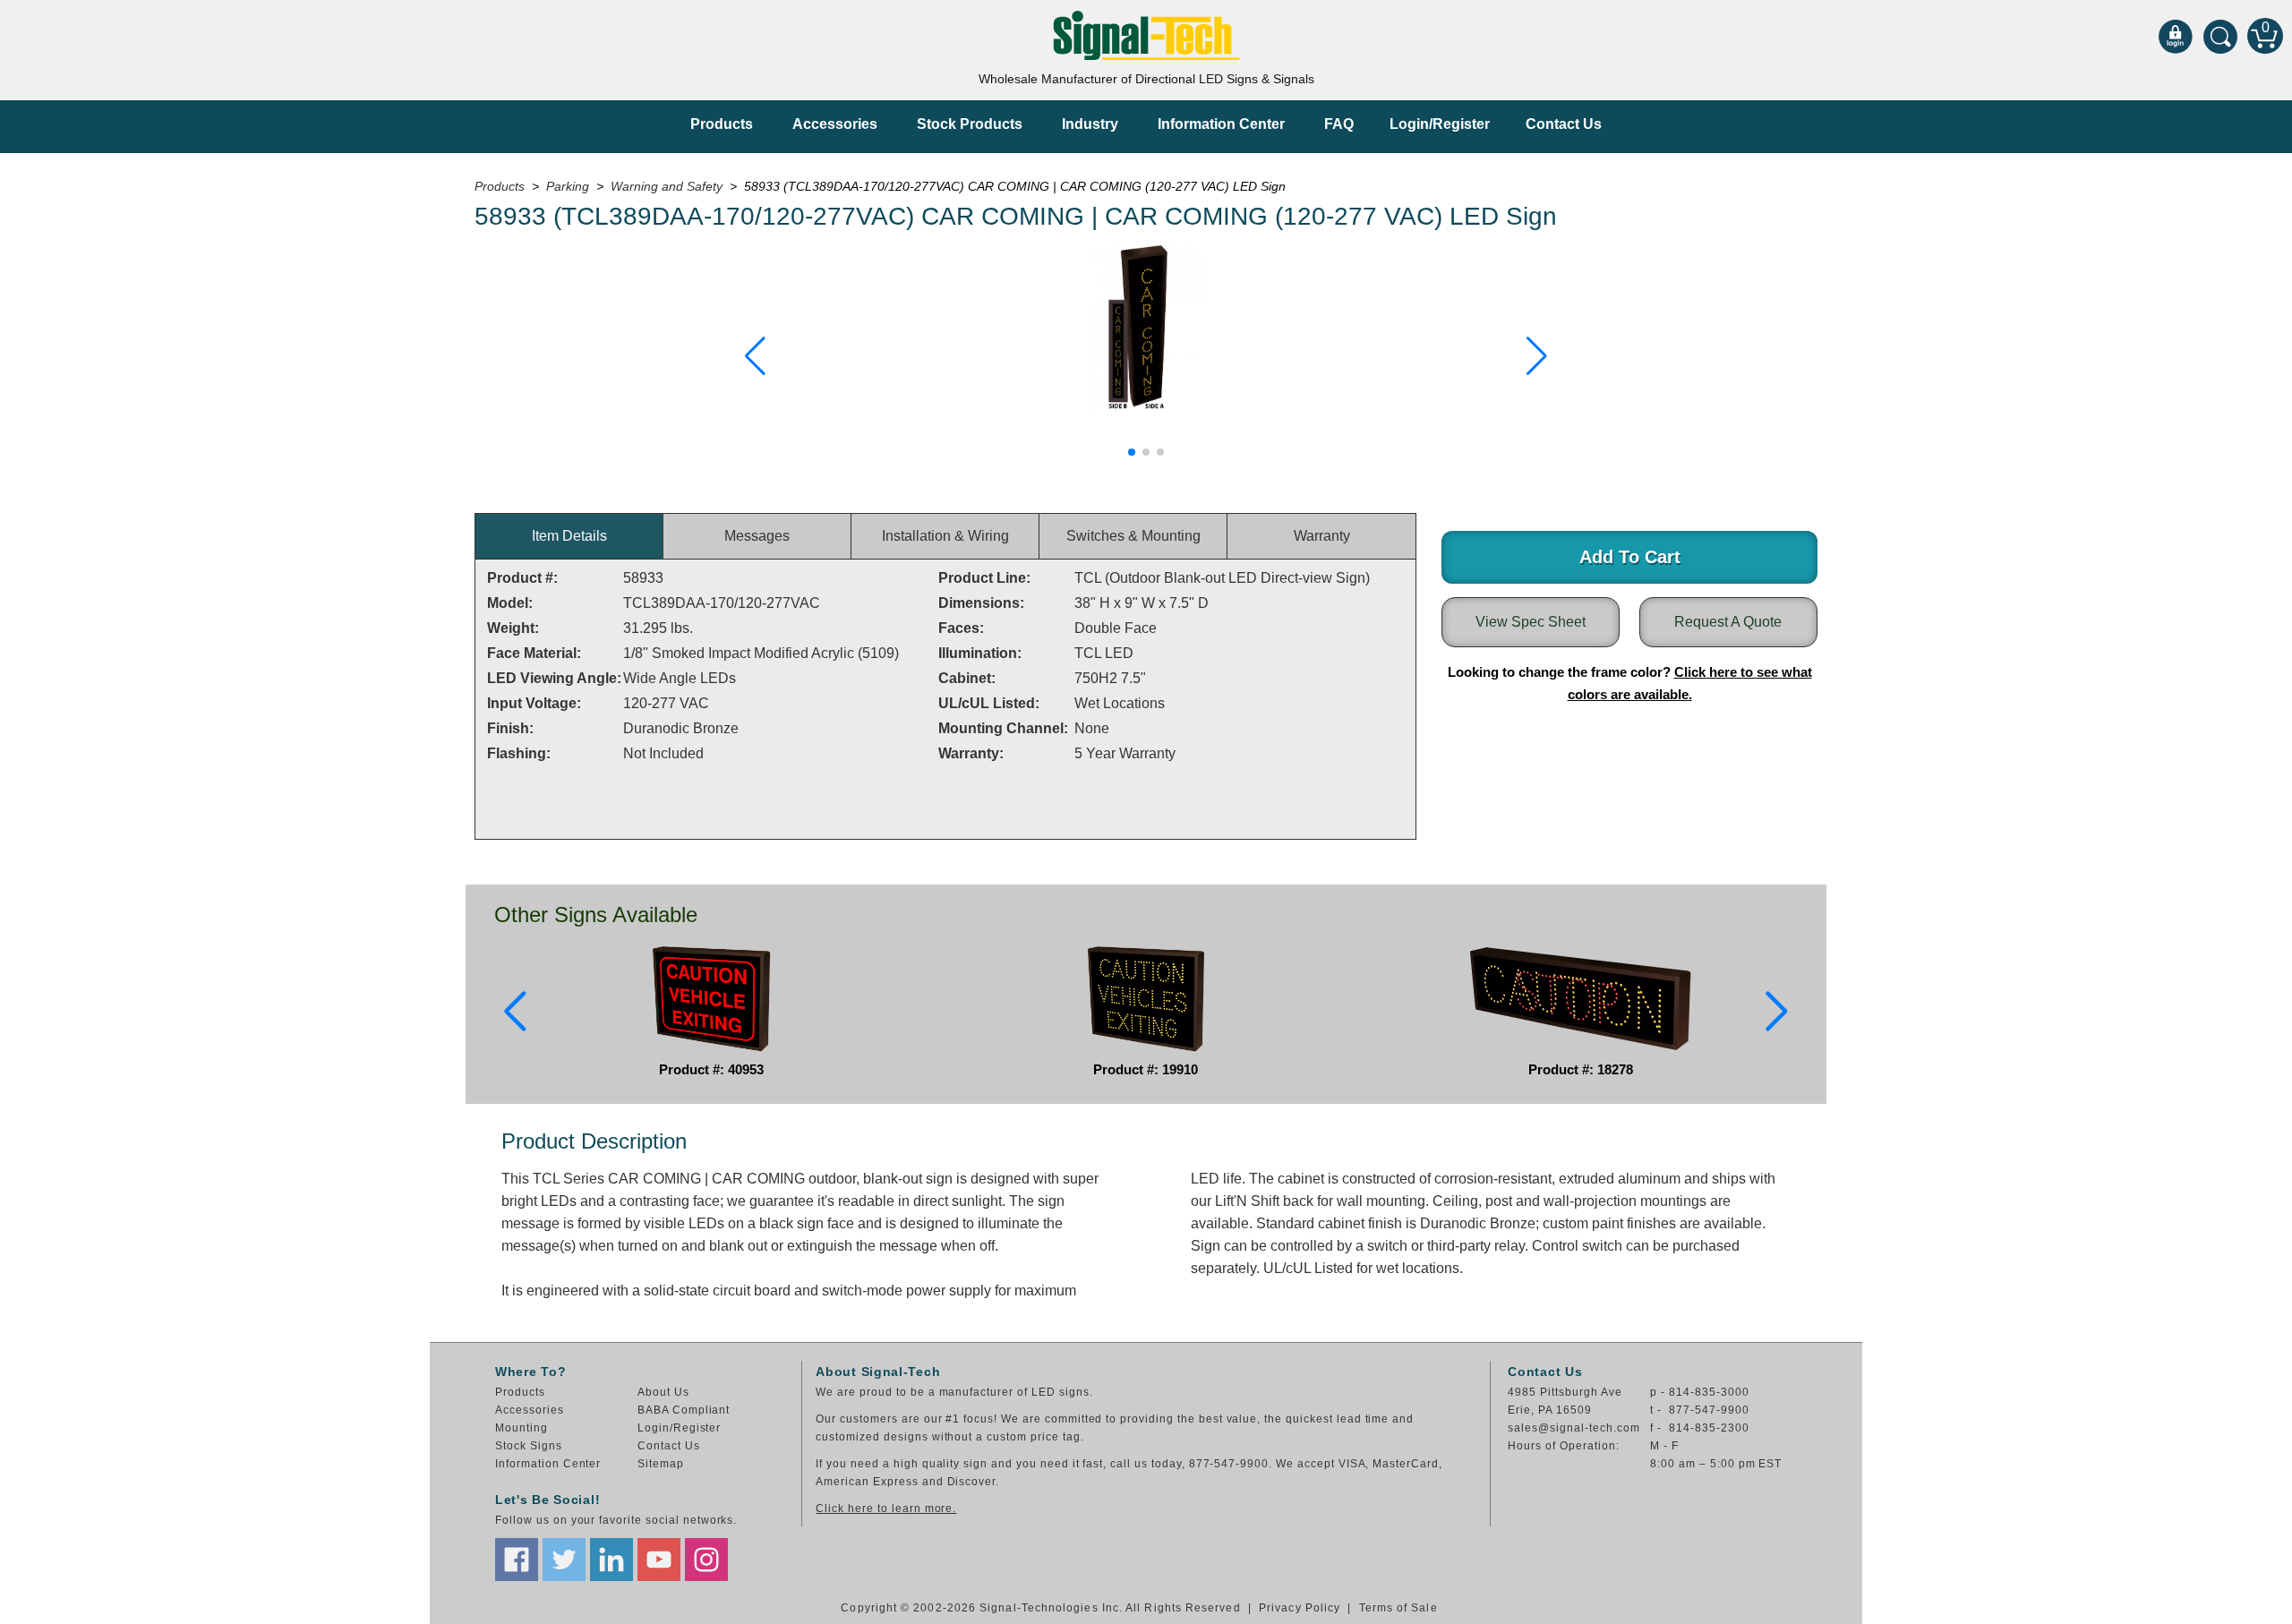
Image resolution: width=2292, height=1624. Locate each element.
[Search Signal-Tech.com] (2220, 36)
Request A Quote (1728, 622)
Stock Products (970, 124)
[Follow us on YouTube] (659, 1560)
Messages (757, 536)
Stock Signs (529, 1446)
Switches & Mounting (1133, 536)
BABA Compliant (684, 1410)
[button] (755, 356)
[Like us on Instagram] (706, 1560)
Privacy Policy (1300, 1608)
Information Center (1221, 124)
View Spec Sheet (1531, 622)
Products (722, 124)
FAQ (1339, 124)
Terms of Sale (1398, 1608)
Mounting (522, 1428)
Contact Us (1564, 124)
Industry (1090, 124)
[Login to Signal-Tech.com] (2176, 36)
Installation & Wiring (945, 536)
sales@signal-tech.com (1574, 1428)
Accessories (835, 124)
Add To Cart (1630, 557)
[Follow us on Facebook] (517, 1560)
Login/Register (1440, 124)
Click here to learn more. (886, 1509)
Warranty (1322, 536)
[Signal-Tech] (1146, 35)
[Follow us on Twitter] (564, 1560)
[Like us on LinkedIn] (611, 1560)
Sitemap (661, 1464)
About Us (663, 1392)
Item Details (569, 536)
